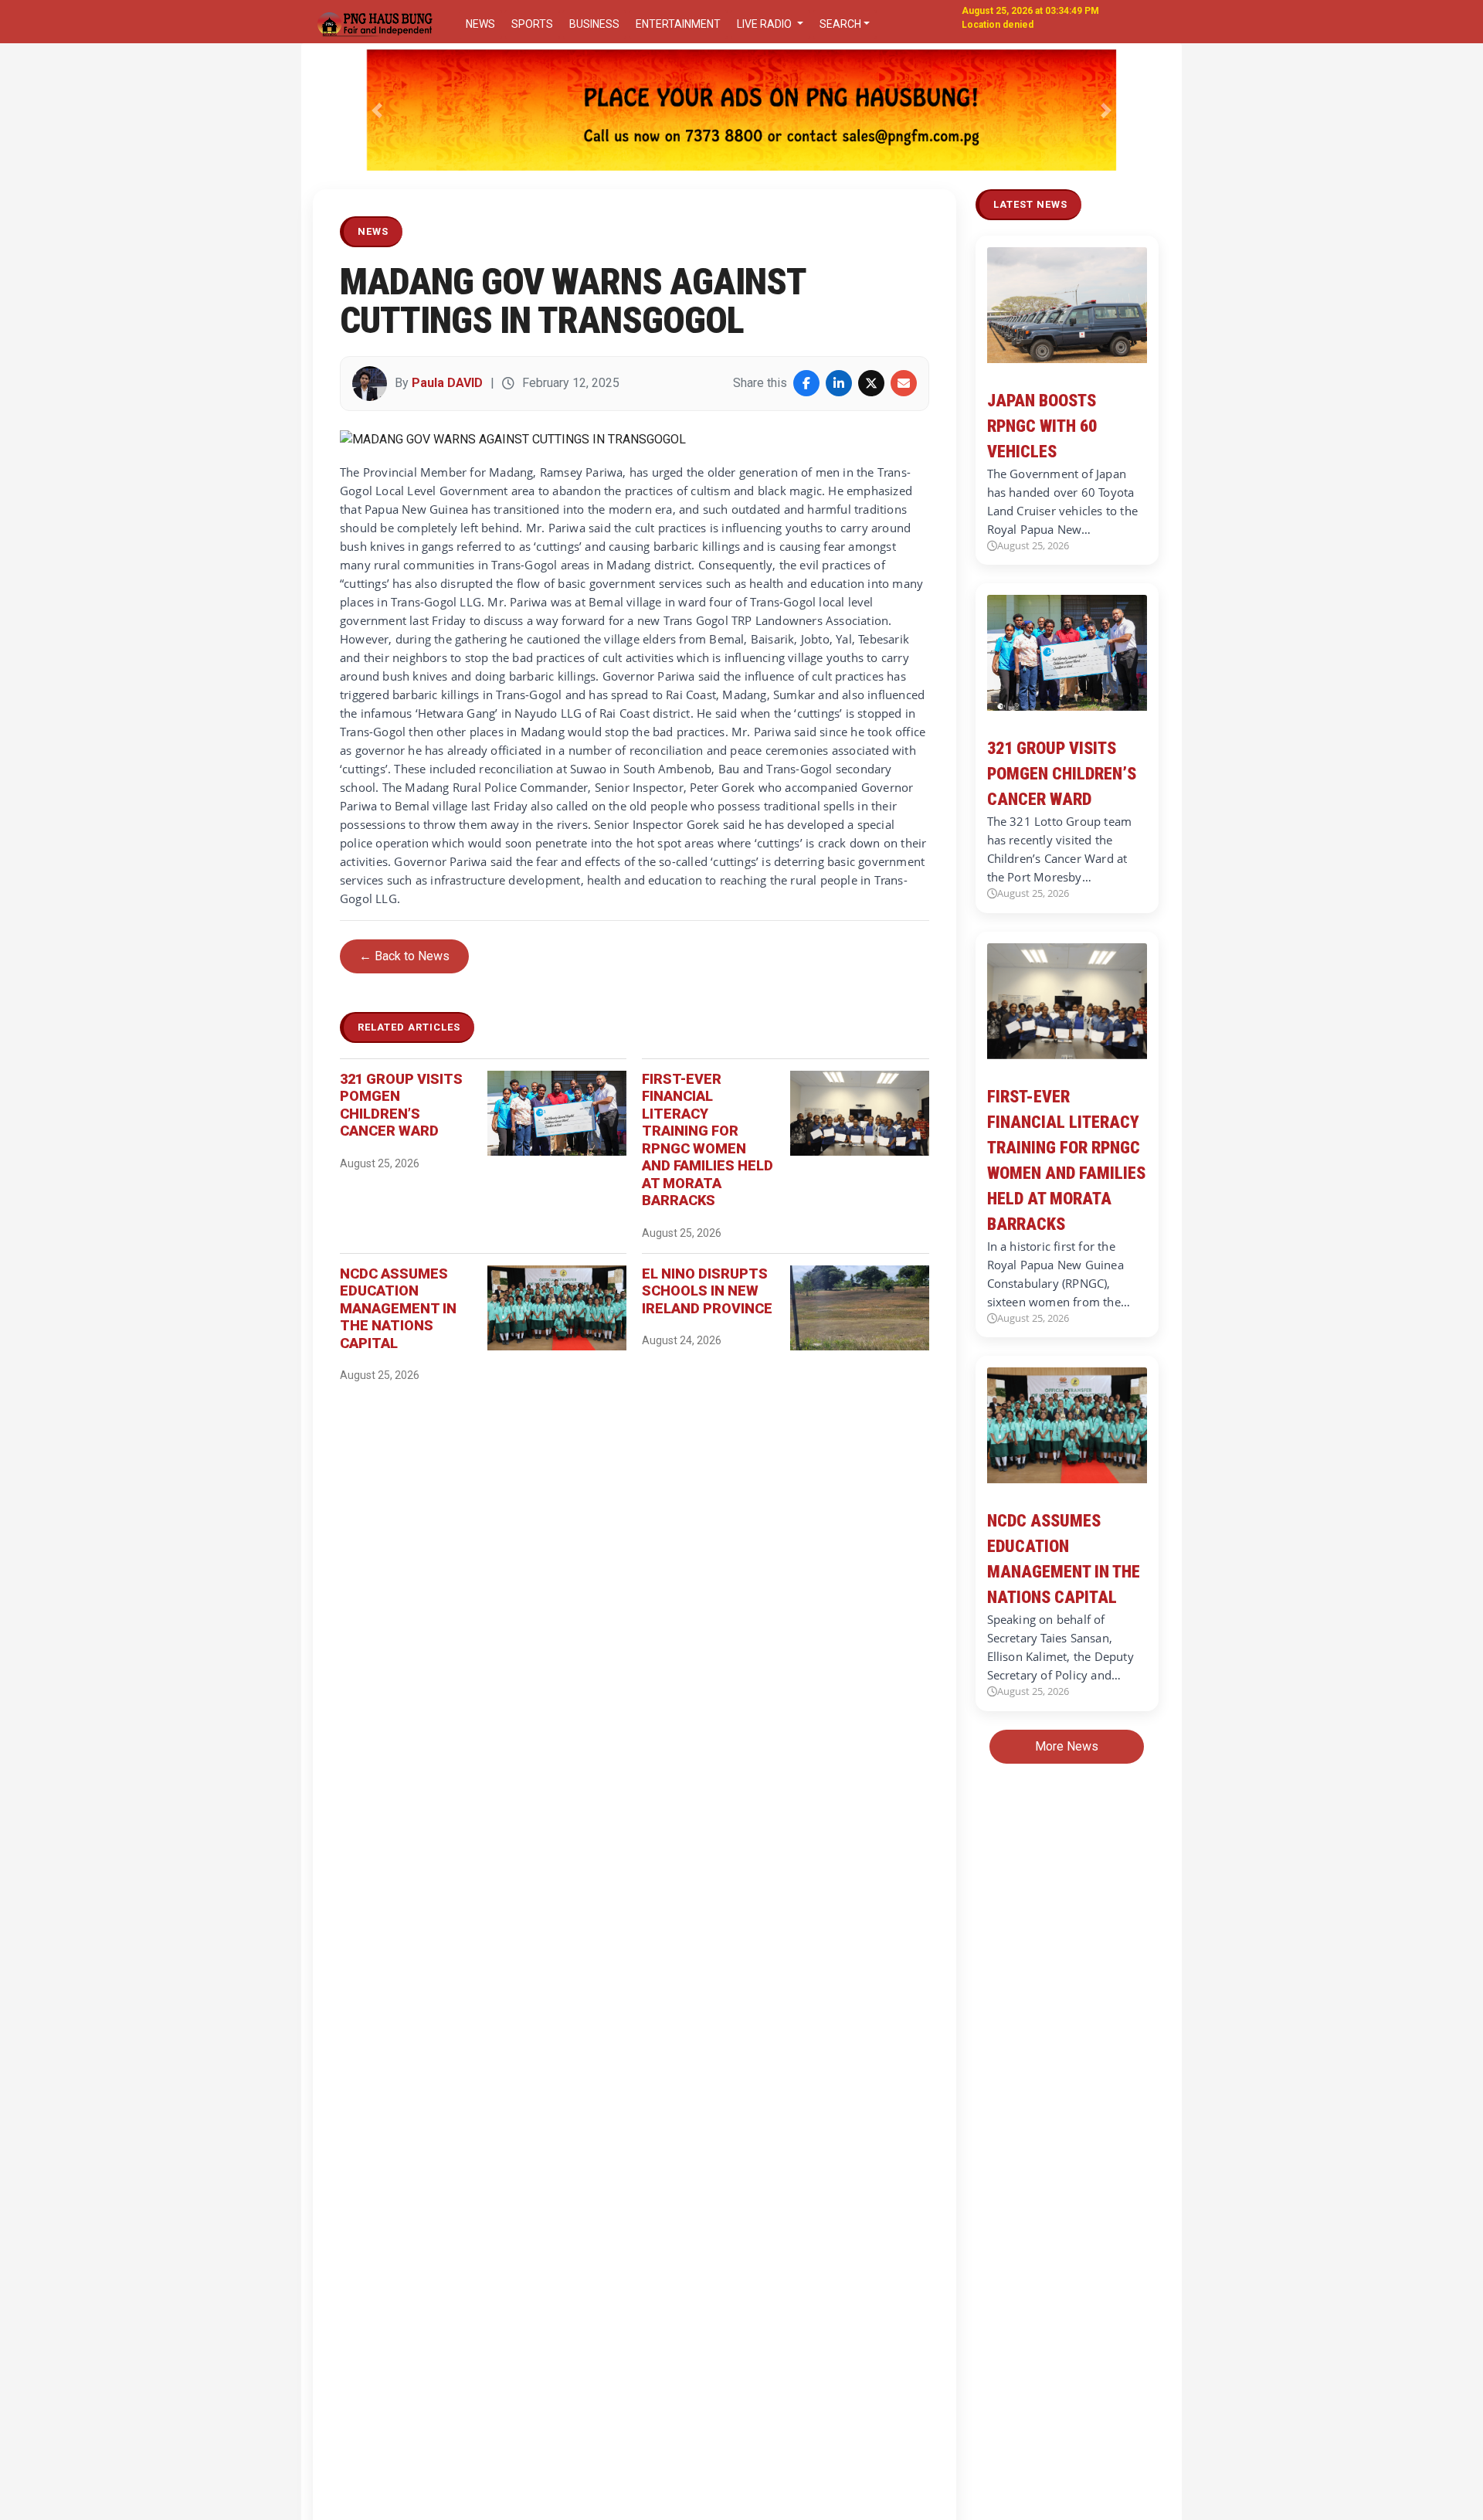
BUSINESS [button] (594, 24)
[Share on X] (871, 383)
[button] (377, 110)
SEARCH (840, 24)
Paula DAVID (447, 383)
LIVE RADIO (765, 24)
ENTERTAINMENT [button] (678, 24)
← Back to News (404, 956)
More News (1067, 1746)
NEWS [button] (480, 24)
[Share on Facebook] (806, 383)
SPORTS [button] (532, 24)
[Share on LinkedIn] (839, 383)
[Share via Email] (904, 383)
